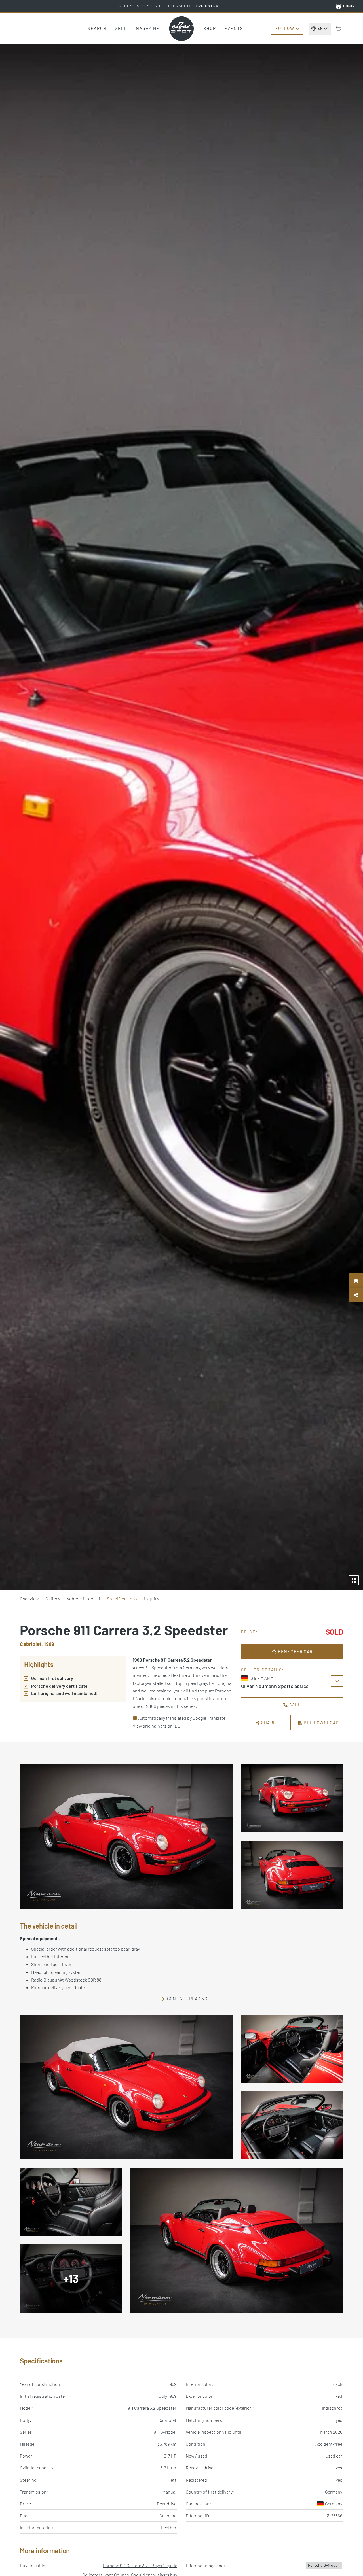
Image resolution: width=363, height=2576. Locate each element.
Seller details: (263, 1670)
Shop (210, 28)
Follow (285, 28)
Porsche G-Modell (324, 2565)
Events (234, 28)
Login (349, 6)
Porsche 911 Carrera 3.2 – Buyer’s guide (140, 2565)
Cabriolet (167, 2420)
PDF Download (321, 1723)
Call (294, 1705)
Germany (334, 2504)
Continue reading (187, 1998)
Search (97, 28)
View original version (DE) (157, 1726)
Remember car (295, 1651)
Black (337, 2384)
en (320, 28)
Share (268, 1723)
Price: (250, 1632)
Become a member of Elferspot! (169, 6)
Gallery (53, 1599)
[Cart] (338, 29)
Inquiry (152, 1599)
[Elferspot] (181, 29)
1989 (172, 2384)
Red (338, 2396)
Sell (121, 28)
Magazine (148, 28)
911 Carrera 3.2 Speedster (152, 2408)
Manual (169, 2492)
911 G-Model (165, 2432)
